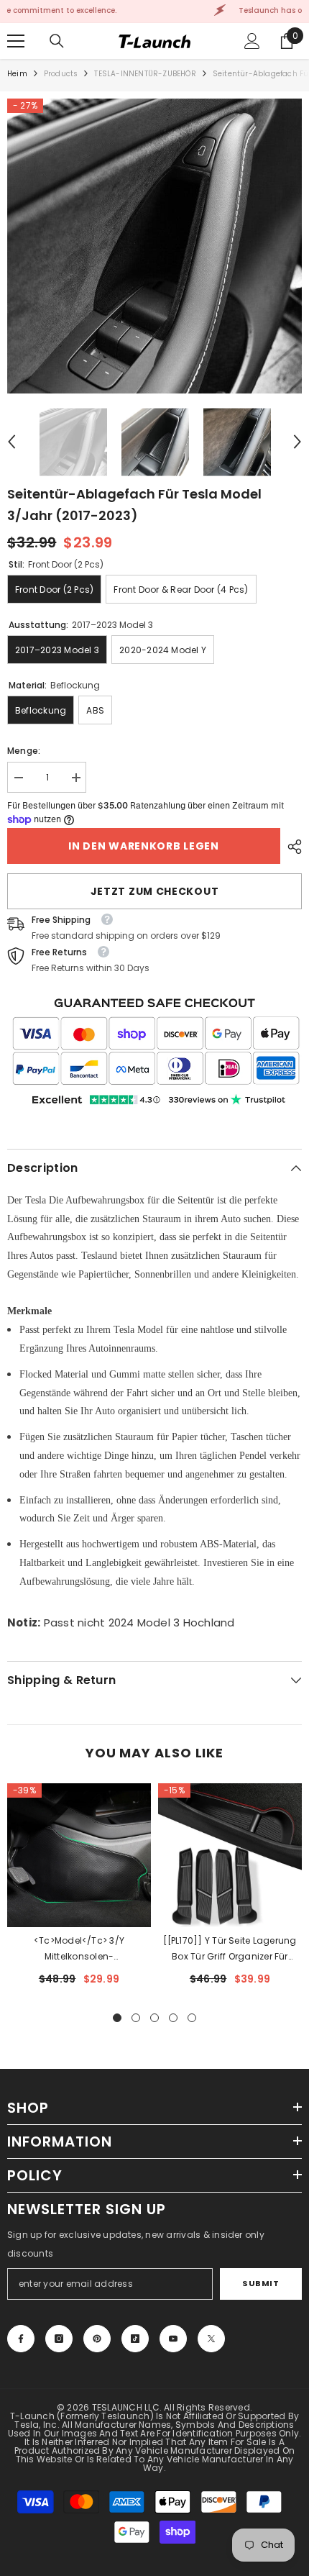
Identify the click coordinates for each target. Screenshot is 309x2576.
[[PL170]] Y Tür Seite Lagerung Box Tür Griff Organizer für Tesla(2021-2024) (230, 1949)
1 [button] (117, 2018)
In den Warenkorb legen (141, 846)
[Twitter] (211, 2339)
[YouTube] (173, 2339)
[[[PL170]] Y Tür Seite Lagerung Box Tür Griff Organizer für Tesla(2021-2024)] (230, 1855)
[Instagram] (59, 2339)
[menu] (16, 41)
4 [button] (173, 2018)
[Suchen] (57, 41)
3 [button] (154, 2018)
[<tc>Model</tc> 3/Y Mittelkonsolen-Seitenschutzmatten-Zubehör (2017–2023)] (79, 1855)
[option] (154, 246)
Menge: (24, 751)
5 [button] (192, 2018)
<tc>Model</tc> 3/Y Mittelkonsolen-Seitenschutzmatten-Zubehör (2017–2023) (79, 1949)
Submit (260, 2283)
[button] (11, 442)
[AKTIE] (291, 847)
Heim (17, 74)
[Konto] (252, 41)
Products (61, 74)
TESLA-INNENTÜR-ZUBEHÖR (145, 74)
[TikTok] (135, 2339)
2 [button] (136, 2018)
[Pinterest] (97, 2339)
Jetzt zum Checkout (155, 891)
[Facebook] (21, 2339)
